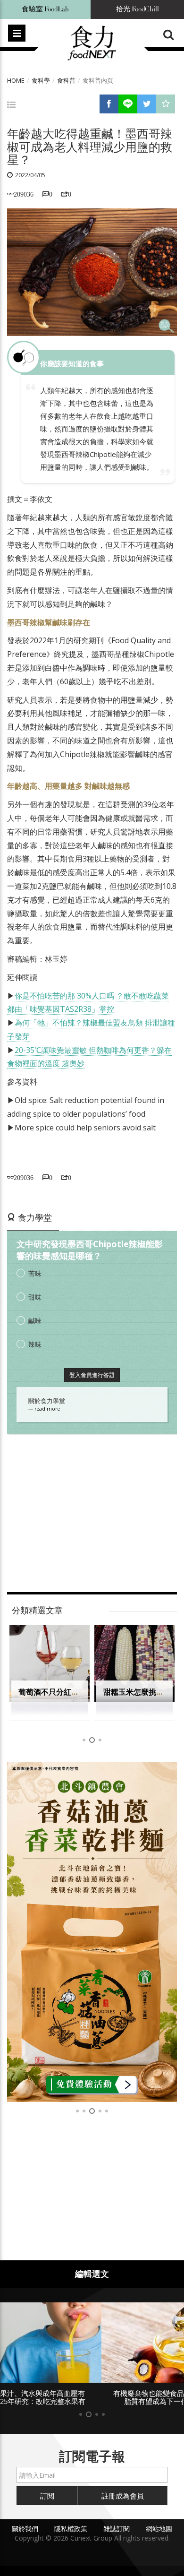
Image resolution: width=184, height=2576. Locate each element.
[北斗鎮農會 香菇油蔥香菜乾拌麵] (92, 1932)
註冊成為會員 (123, 2496)
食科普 (66, 80)
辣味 (35, 1344)
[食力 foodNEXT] (92, 43)
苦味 (35, 1273)
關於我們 (25, 2529)
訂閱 (47, 2496)
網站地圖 (159, 2529)
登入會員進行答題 (92, 1375)
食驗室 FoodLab (45, 9)
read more (47, 1409)
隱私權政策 (71, 2529)
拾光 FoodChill (138, 9)
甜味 (35, 1297)
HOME (16, 80)
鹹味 (35, 1321)
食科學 (41, 80)
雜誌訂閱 (117, 2529)
